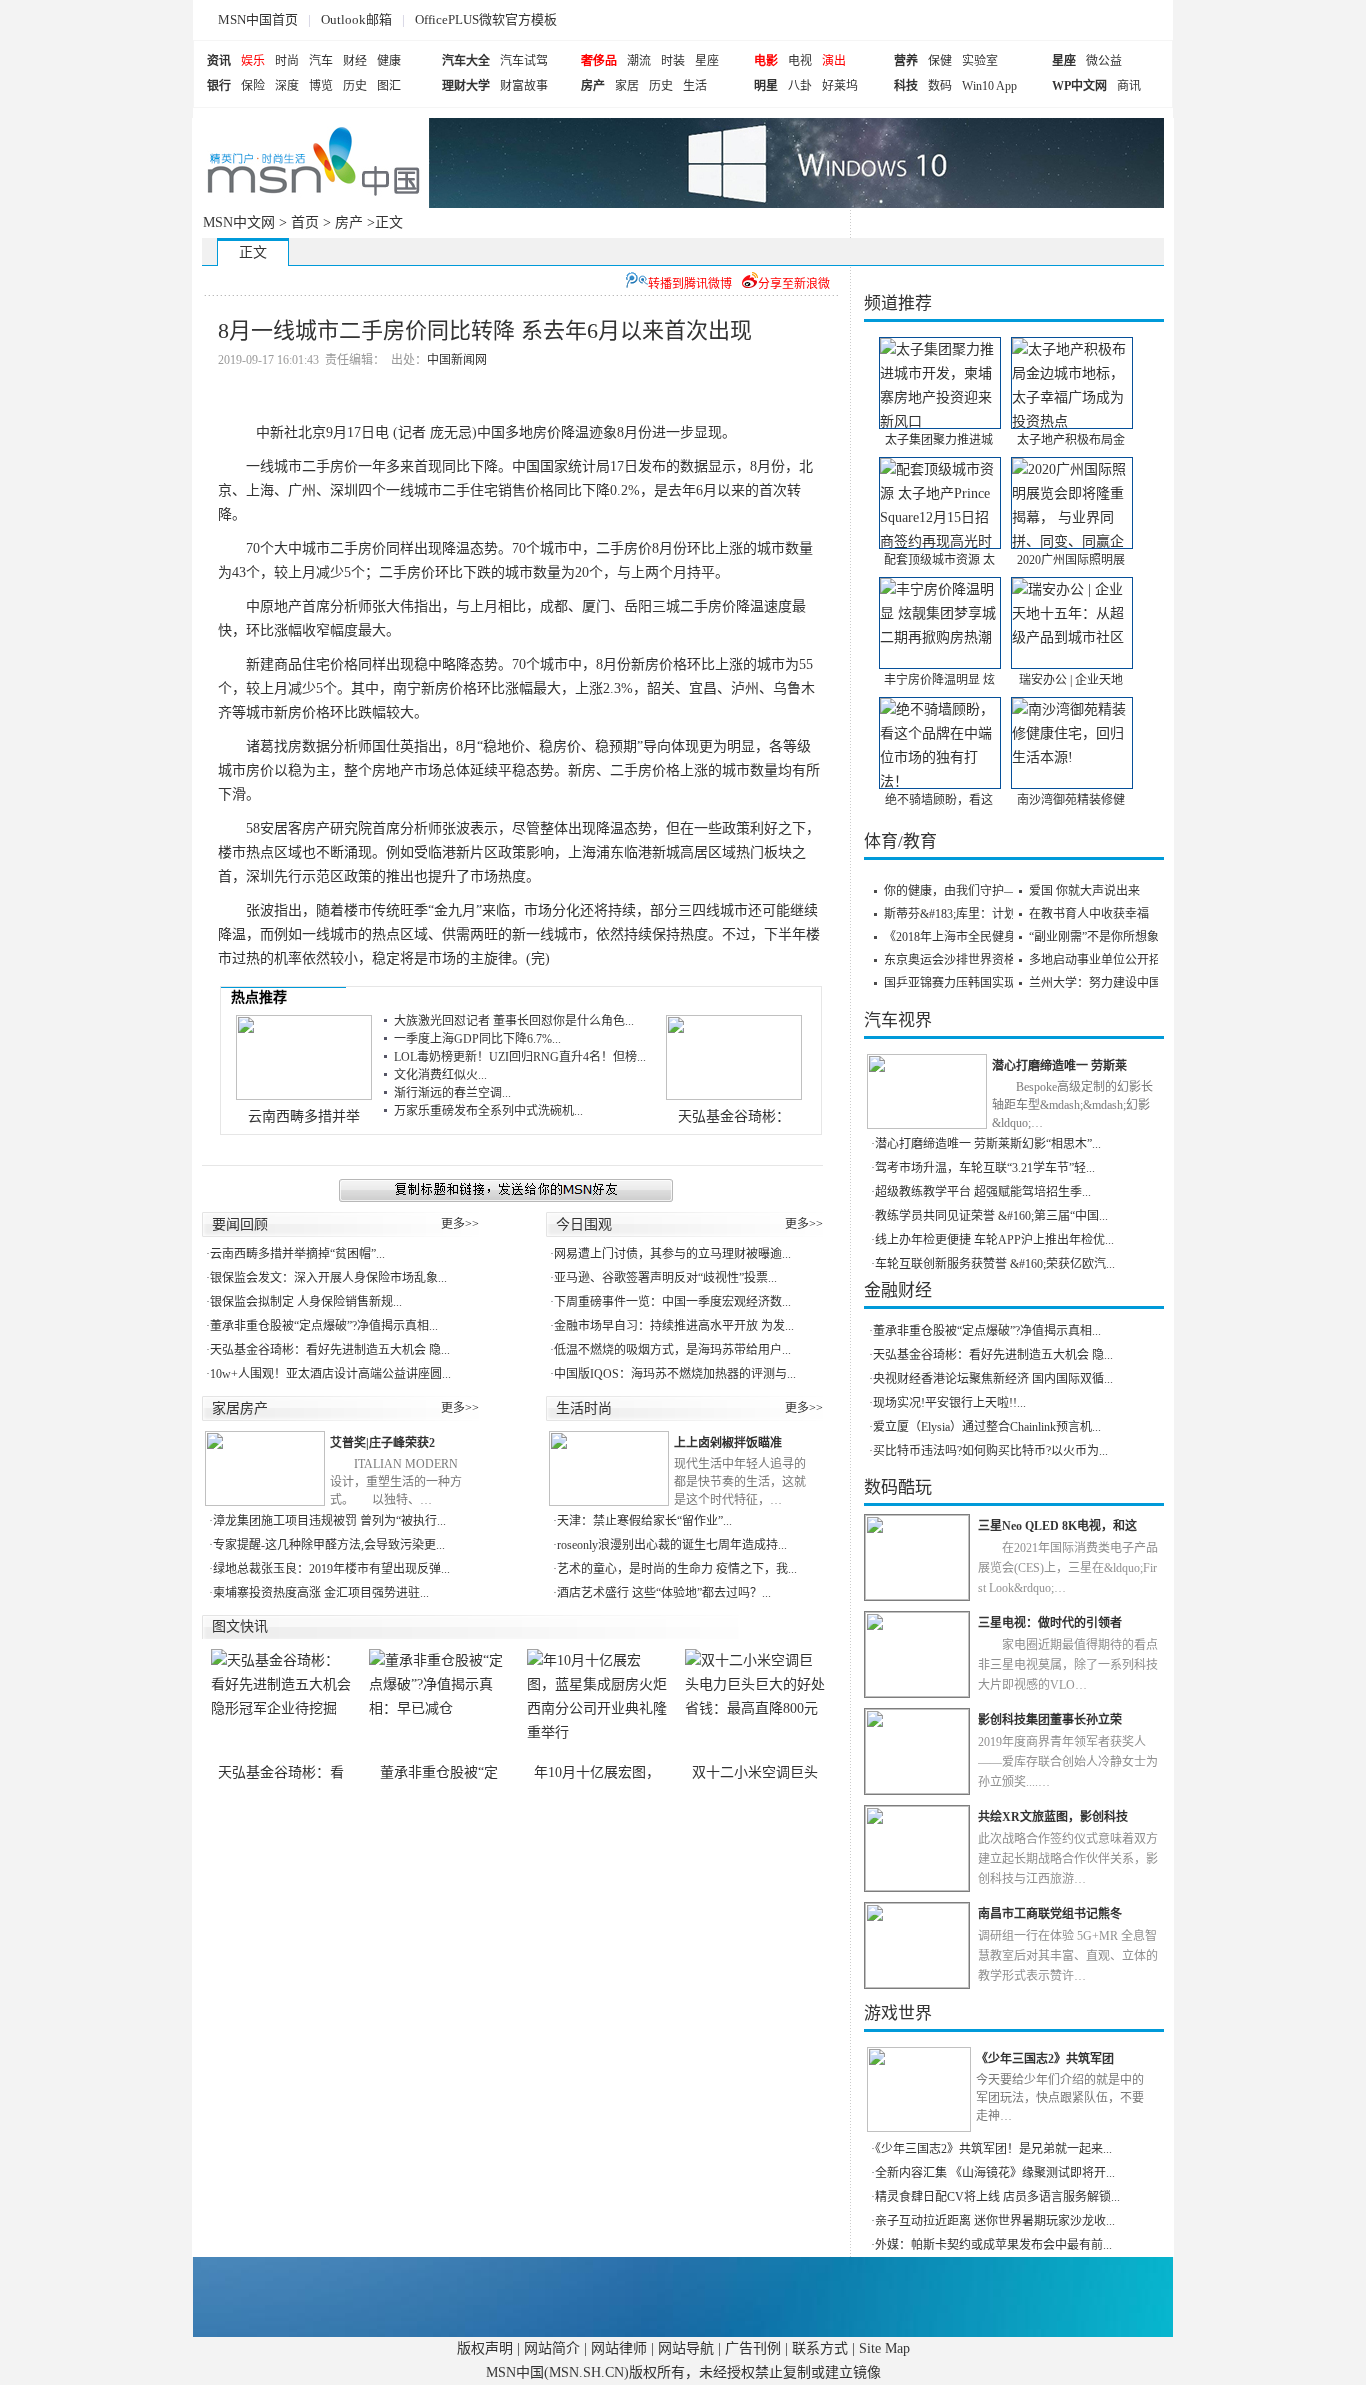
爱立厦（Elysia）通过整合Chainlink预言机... (987, 1427)
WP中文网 (1079, 86)
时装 (673, 61)
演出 (834, 61)
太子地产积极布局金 (1071, 440)
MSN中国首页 (258, 19)
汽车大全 (466, 61)
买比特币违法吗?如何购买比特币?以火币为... (990, 1451)
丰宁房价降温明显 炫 (939, 680)
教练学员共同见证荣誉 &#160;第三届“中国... (991, 1216)
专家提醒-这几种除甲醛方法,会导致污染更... (329, 1545)
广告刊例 (753, 2348)
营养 (906, 61)
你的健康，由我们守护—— (956, 891)
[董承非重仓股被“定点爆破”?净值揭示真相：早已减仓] (439, 1706)
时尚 (287, 61)
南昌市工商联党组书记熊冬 (1050, 1914)
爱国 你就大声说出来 (1084, 891)
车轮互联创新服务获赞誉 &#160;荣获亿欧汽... (995, 1264)
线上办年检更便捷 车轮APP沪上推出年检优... (994, 1240)
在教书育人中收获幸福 (1089, 914)
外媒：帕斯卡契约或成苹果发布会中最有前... (993, 2245)
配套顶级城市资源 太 (939, 560)
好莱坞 (840, 86)
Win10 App (989, 86)
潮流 (639, 61)
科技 (906, 86)
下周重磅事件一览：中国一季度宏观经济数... (672, 1302)
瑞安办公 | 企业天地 (1071, 680)
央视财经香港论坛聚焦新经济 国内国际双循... (993, 1379)
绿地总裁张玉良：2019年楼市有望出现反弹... (331, 1569)
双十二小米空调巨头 (755, 1772)
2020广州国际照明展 (1071, 560)
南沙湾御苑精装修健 (1071, 800)
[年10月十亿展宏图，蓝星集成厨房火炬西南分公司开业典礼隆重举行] (597, 1706)
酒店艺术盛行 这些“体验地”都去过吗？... (664, 1593)
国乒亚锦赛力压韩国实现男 (956, 983)
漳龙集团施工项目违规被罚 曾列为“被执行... (329, 1521)
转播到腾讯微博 (690, 284)
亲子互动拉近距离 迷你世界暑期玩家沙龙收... (995, 2221)
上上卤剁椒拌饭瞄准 (728, 1443)
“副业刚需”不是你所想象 (1094, 937)
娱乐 (253, 61)
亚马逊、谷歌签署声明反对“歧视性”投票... (665, 1278)
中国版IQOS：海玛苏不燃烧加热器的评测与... (675, 1374)
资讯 (219, 61)
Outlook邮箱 (356, 19)
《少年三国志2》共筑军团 (1045, 2059)
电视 (800, 61)
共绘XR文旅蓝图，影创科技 (1053, 1817)
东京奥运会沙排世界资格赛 (956, 960)
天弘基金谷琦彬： (734, 1116)
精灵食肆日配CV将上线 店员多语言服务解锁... (997, 2197)
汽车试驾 (524, 61)
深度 (287, 86)
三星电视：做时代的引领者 (1050, 1623)
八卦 (800, 86)
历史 (355, 86)
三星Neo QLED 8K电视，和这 (1057, 1526)
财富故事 (524, 86)
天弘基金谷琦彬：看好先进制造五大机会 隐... (330, 1350)
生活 (695, 86)
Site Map (884, 2348)
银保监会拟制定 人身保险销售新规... (306, 1302)
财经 (355, 61)
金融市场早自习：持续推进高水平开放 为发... (674, 1326)
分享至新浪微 (794, 284)
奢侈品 (599, 61)
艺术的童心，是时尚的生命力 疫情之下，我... (677, 1569)
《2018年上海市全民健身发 (956, 937)
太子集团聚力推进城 (939, 440)
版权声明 (485, 2348)
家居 (627, 86)
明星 (766, 86)
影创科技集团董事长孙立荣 (1050, 1720)
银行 (219, 86)
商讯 (1129, 86)
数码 (940, 86)
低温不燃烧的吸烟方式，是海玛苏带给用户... (672, 1350)
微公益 (1104, 61)
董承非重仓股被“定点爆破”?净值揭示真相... (324, 1326)
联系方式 (820, 2348)
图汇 (389, 86)
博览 (321, 86)
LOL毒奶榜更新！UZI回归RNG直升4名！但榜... (520, 1057)
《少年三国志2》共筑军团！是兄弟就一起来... (993, 2149)
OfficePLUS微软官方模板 (486, 19)
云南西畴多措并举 (304, 1116)
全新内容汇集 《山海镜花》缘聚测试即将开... (995, 2173)
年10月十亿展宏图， (597, 1772)
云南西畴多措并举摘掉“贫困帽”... (297, 1254)
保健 (940, 61)
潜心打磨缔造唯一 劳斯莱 (1059, 1066)
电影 (766, 61)
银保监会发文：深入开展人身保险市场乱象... (328, 1278)
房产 (593, 86)
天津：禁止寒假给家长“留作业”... (644, 1521)
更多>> (460, 1224)
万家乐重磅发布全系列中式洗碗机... (488, 1111)
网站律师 (619, 2348)
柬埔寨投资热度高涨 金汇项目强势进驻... (321, 1593)
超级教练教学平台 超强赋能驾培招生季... (983, 1192)
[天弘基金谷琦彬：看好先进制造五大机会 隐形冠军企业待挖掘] (281, 1706)
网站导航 (686, 2348)
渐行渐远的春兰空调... (452, 1093)
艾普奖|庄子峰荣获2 (382, 1443)
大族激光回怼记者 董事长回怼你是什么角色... (514, 1021)
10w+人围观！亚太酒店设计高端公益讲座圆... (330, 1374)
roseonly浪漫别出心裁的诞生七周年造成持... (672, 1545)
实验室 (980, 61)
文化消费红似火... (440, 1075)
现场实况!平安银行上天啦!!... (949, 1403)
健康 (389, 61)
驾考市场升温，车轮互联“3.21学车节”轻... (985, 1168)
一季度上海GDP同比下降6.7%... (477, 1039)
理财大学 (466, 86)
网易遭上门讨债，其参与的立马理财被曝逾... (672, 1254)
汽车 (321, 61)
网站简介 (552, 2348)
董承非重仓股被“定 (439, 1772)
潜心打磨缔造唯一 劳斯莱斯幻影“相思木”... (988, 1144)
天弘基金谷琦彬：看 (281, 1772)
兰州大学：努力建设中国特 (1101, 983)
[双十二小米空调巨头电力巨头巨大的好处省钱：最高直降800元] (755, 1706)
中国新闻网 (457, 360)
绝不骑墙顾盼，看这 (939, 800)
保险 (253, 86)
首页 (305, 222)
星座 (707, 61)
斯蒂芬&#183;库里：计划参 (956, 914)
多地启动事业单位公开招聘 (1101, 960)
